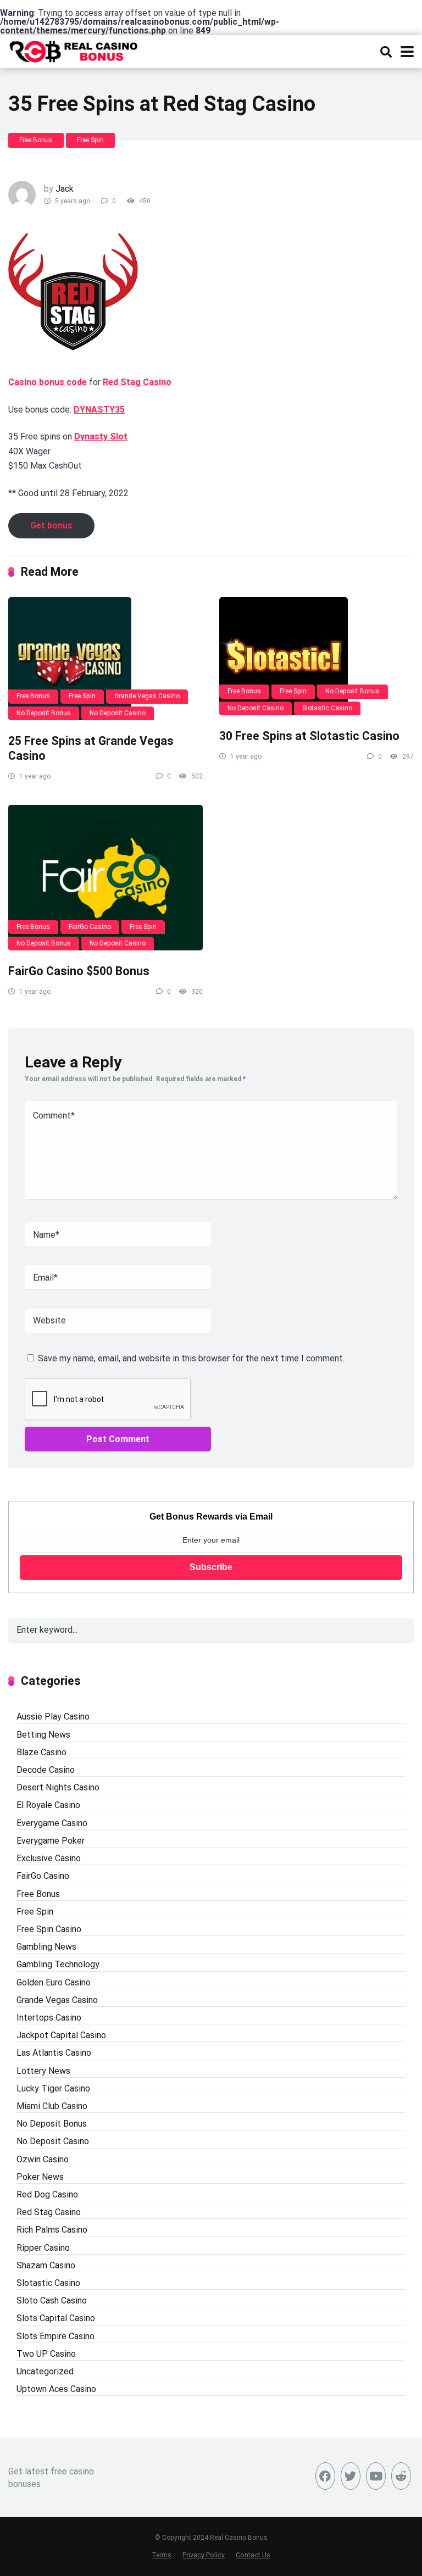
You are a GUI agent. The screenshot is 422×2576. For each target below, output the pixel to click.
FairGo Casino (90, 927)
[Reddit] (401, 2476)
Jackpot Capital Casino (61, 2035)
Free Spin (90, 140)
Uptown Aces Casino (56, 2389)
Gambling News (46, 1947)
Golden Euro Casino (54, 1982)
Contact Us (253, 2555)
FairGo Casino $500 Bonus (79, 971)
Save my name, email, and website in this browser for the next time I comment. (191, 1358)
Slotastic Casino (327, 708)
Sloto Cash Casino (52, 2300)
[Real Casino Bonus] (74, 50)
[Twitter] (351, 2476)
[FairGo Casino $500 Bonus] (105, 878)
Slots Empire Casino (55, 2336)
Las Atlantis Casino (54, 2053)
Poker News (40, 2177)
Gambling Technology (58, 1964)
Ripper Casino (43, 2248)
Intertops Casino (49, 2018)
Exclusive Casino (49, 1858)
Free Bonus (36, 140)
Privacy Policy (204, 2555)
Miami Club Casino (52, 2106)
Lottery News (43, 2071)
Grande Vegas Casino (147, 696)
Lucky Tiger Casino (53, 2088)
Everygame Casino (52, 1823)
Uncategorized (45, 2371)
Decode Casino (46, 1770)
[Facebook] (325, 2476)
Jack (65, 189)
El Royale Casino (48, 1805)
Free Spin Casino (49, 1929)
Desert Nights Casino (58, 1787)
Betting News (43, 1735)
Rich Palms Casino (52, 2230)
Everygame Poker (51, 1841)
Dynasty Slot (101, 436)
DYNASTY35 (99, 410)
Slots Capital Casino (56, 2318)
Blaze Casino (41, 1752)
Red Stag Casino (137, 382)
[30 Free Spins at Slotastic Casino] (316, 656)
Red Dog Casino (47, 2194)
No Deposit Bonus (44, 713)
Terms (162, 2555)
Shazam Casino (46, 2265)
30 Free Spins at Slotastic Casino (309, 736)
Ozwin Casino (43, 2159)
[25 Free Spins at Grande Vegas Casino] (105, 659)
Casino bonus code (48, 382)
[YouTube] (376, 2476)
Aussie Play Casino (53, 1717)
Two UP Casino (46, 2354)
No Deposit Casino (118, 713)
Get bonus (51, 525)
